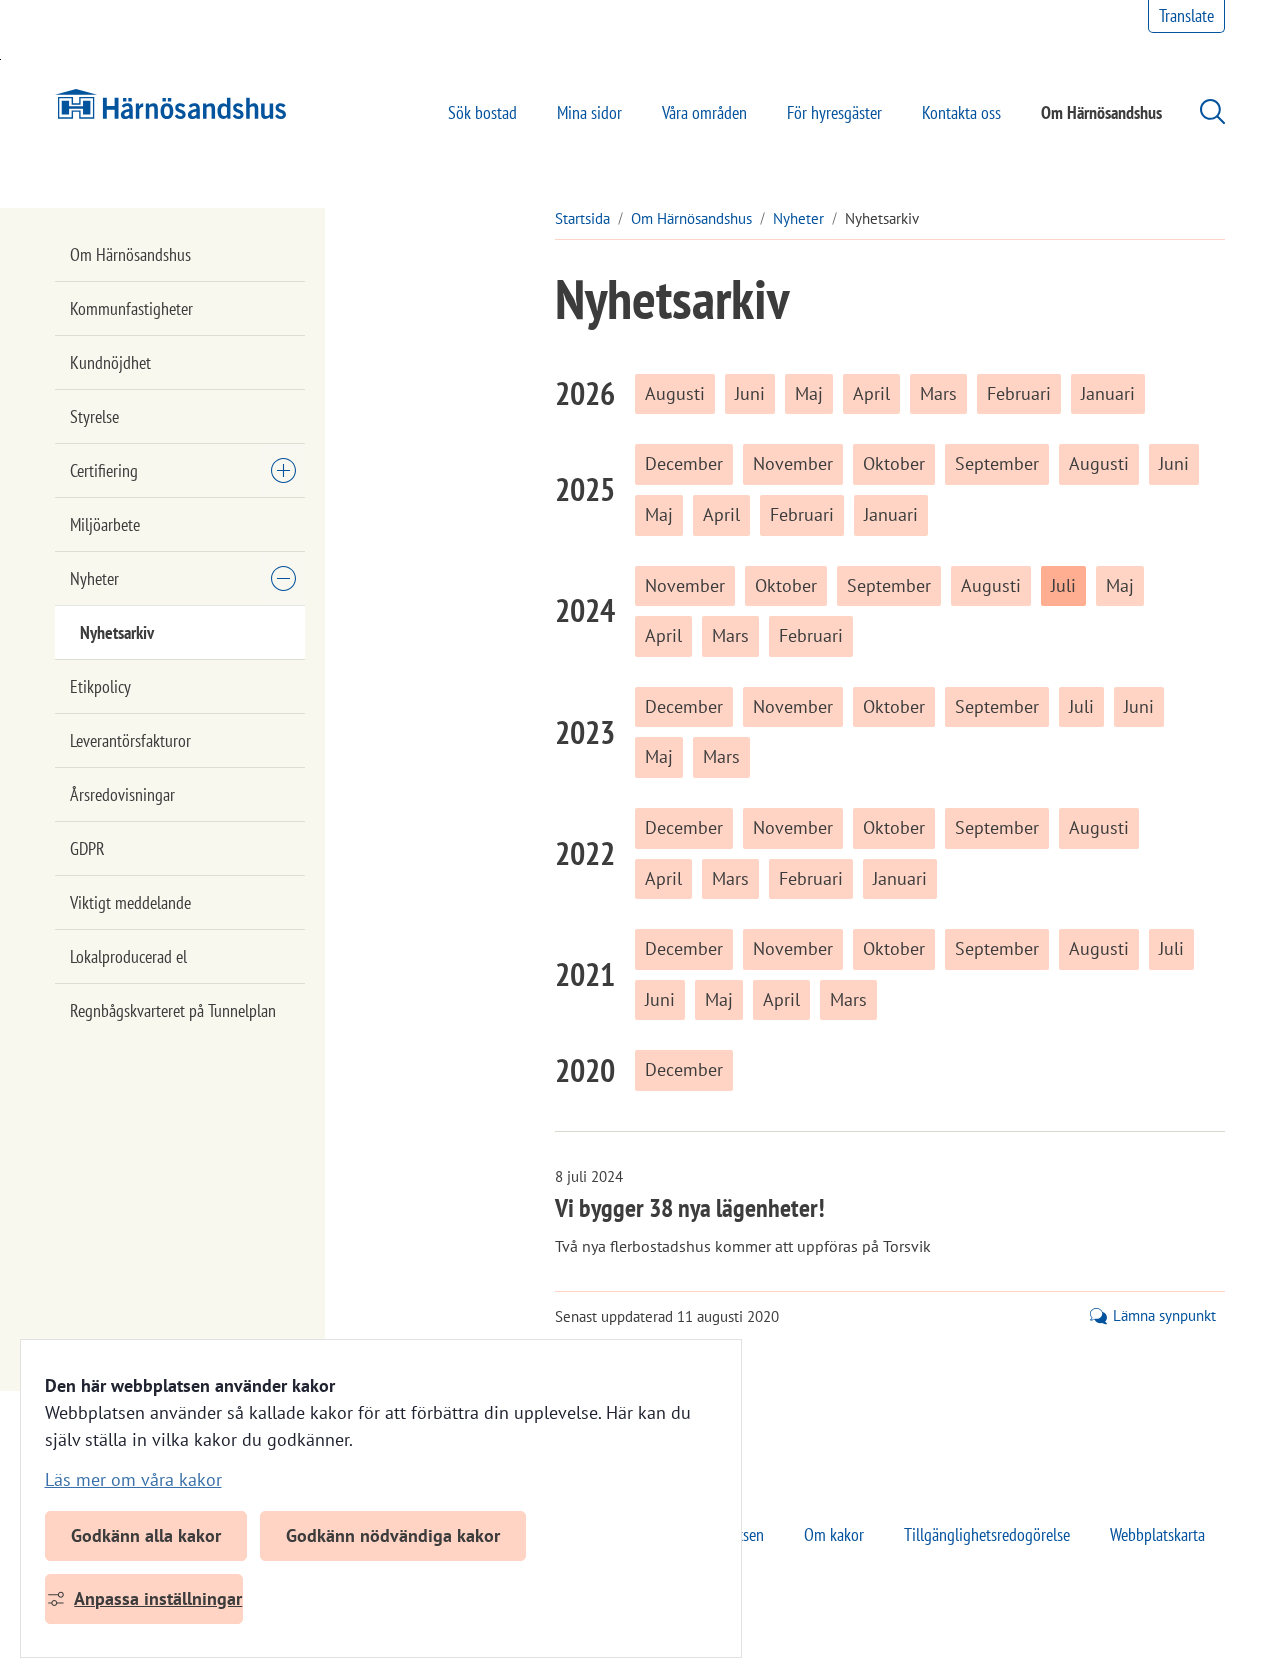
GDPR (87, 848)
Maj (809, 393)
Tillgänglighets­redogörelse (987, 1534)
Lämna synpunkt (1164, 1316)
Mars (938, 393)
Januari (1108, 393)
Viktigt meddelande (130, 902)
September (997, 463)
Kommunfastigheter (131, 308)
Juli (1063, 585)
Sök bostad (482, 112)
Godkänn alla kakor (146, 1535)
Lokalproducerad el (128, 956)
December (684, 463)
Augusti (675, 393)
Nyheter (94, 578)
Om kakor (834, 1534)
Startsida (582, 218)
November (793, 463)
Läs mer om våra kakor (133, 1479)
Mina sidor (589, 112)
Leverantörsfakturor (130, 740)
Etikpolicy (100, 686)
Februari (1019, 393)
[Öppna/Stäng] (283, 470)
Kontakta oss (961, 112)
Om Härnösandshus (1101, 112)
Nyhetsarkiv (117, 632)
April (871, 393)
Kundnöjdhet (110, 362)
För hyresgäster (834, 112)
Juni (750, 393)
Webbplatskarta (1157, 1534)
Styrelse (94, 416)
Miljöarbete (105, 524)
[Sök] (1202, 111)
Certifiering (104, 470)
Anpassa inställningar (158, 1598)
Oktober (894, 463)
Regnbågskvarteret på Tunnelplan (173, 1010)
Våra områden (704, 112)
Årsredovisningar (122, 794)
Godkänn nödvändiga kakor (393, 1535)
